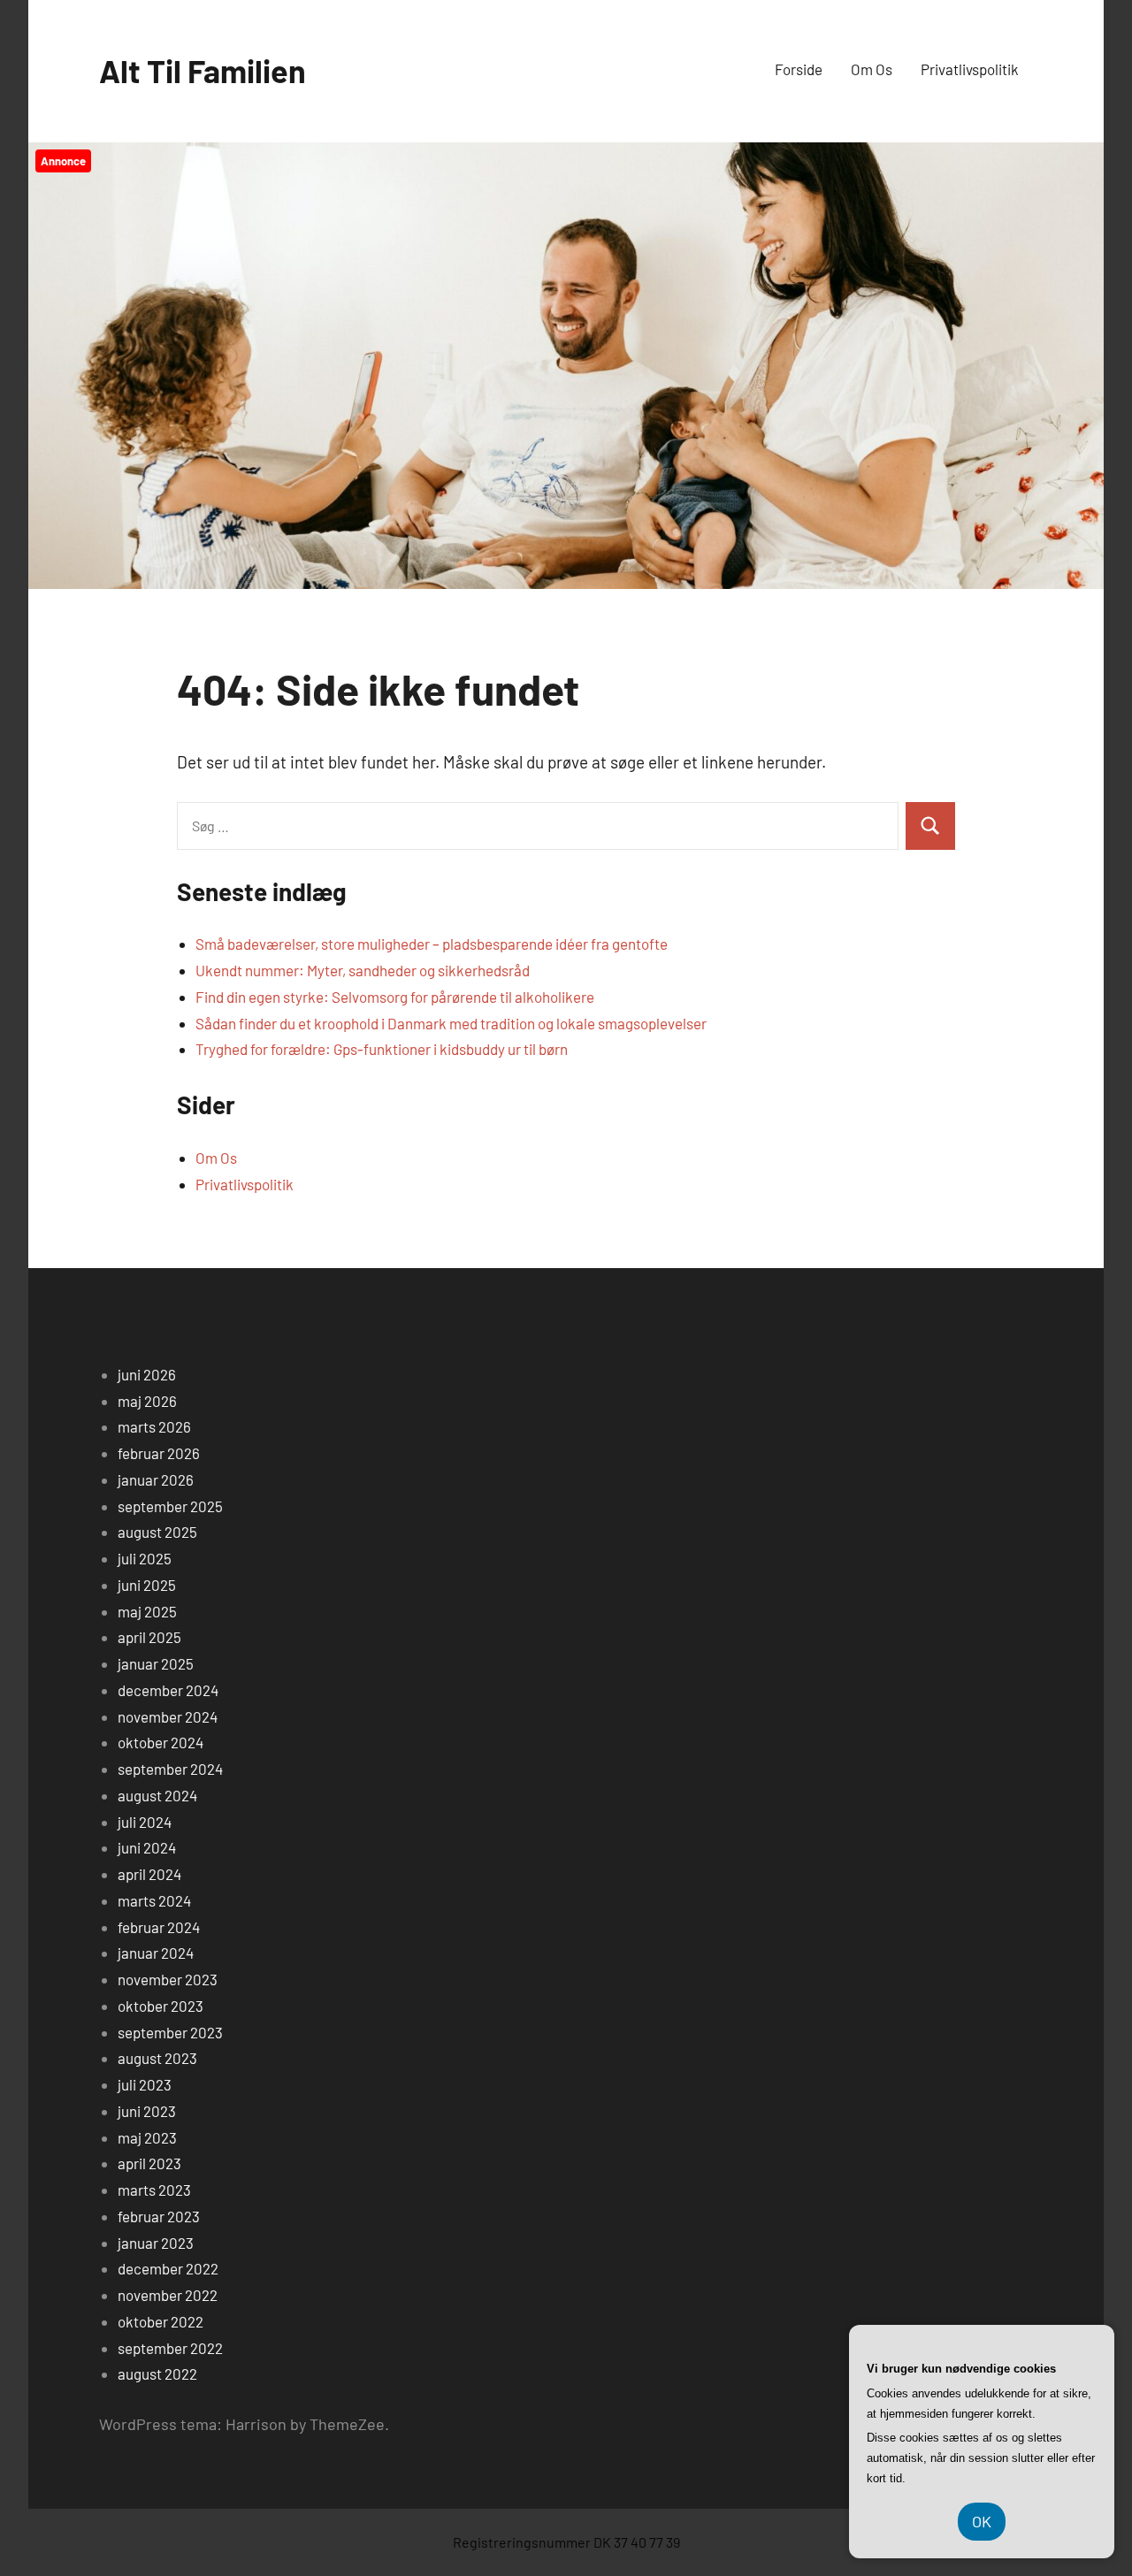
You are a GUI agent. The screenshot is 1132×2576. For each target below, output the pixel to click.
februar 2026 (159, 1453)
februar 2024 (159, 1927)
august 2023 (157, 2058)
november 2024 (168, 1716)
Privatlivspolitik (970, 69)
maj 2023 (147, 2137)
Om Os (872, 69)
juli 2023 (145, 2084)
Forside (799, 69)
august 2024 (157, 1795)
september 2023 (170, 2032)
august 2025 (157, 1532)
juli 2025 (145, 1558)
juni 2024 (147, 1847)
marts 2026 (154, 1426)
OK (982, 2521)
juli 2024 (145, 1822)
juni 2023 (147, 2111)
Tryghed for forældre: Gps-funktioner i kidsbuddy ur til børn (382, 1049)
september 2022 (170, 2348)
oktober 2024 (161, 1742)
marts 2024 (154, 1900)
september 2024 (170, 1769)
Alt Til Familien (203, 70)
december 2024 (168, 1690)
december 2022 (168, 2268)
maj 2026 (147, 1401)
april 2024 (149, 1874)
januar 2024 (156, 1953)
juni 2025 (147, 1585)
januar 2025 (156, 1663)
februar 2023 (159, 2216)
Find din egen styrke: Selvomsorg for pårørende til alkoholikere (395, 997)
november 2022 (168, 2295)
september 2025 (170, 1506)
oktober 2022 (161, 2321)
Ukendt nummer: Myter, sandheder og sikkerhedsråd (363, 970)
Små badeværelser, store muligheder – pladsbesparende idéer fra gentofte (432, 944)
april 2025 (149, 1637)
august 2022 (157, 2373)
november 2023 (168, 1979)
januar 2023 (156, 2243)
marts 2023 (154, 2190)
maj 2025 (147, 1611)
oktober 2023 (161, 2006)
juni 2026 (147, 1374)
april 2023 (149, 2163)
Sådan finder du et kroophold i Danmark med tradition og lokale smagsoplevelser (451, 1023)
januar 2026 (156, 1479)
